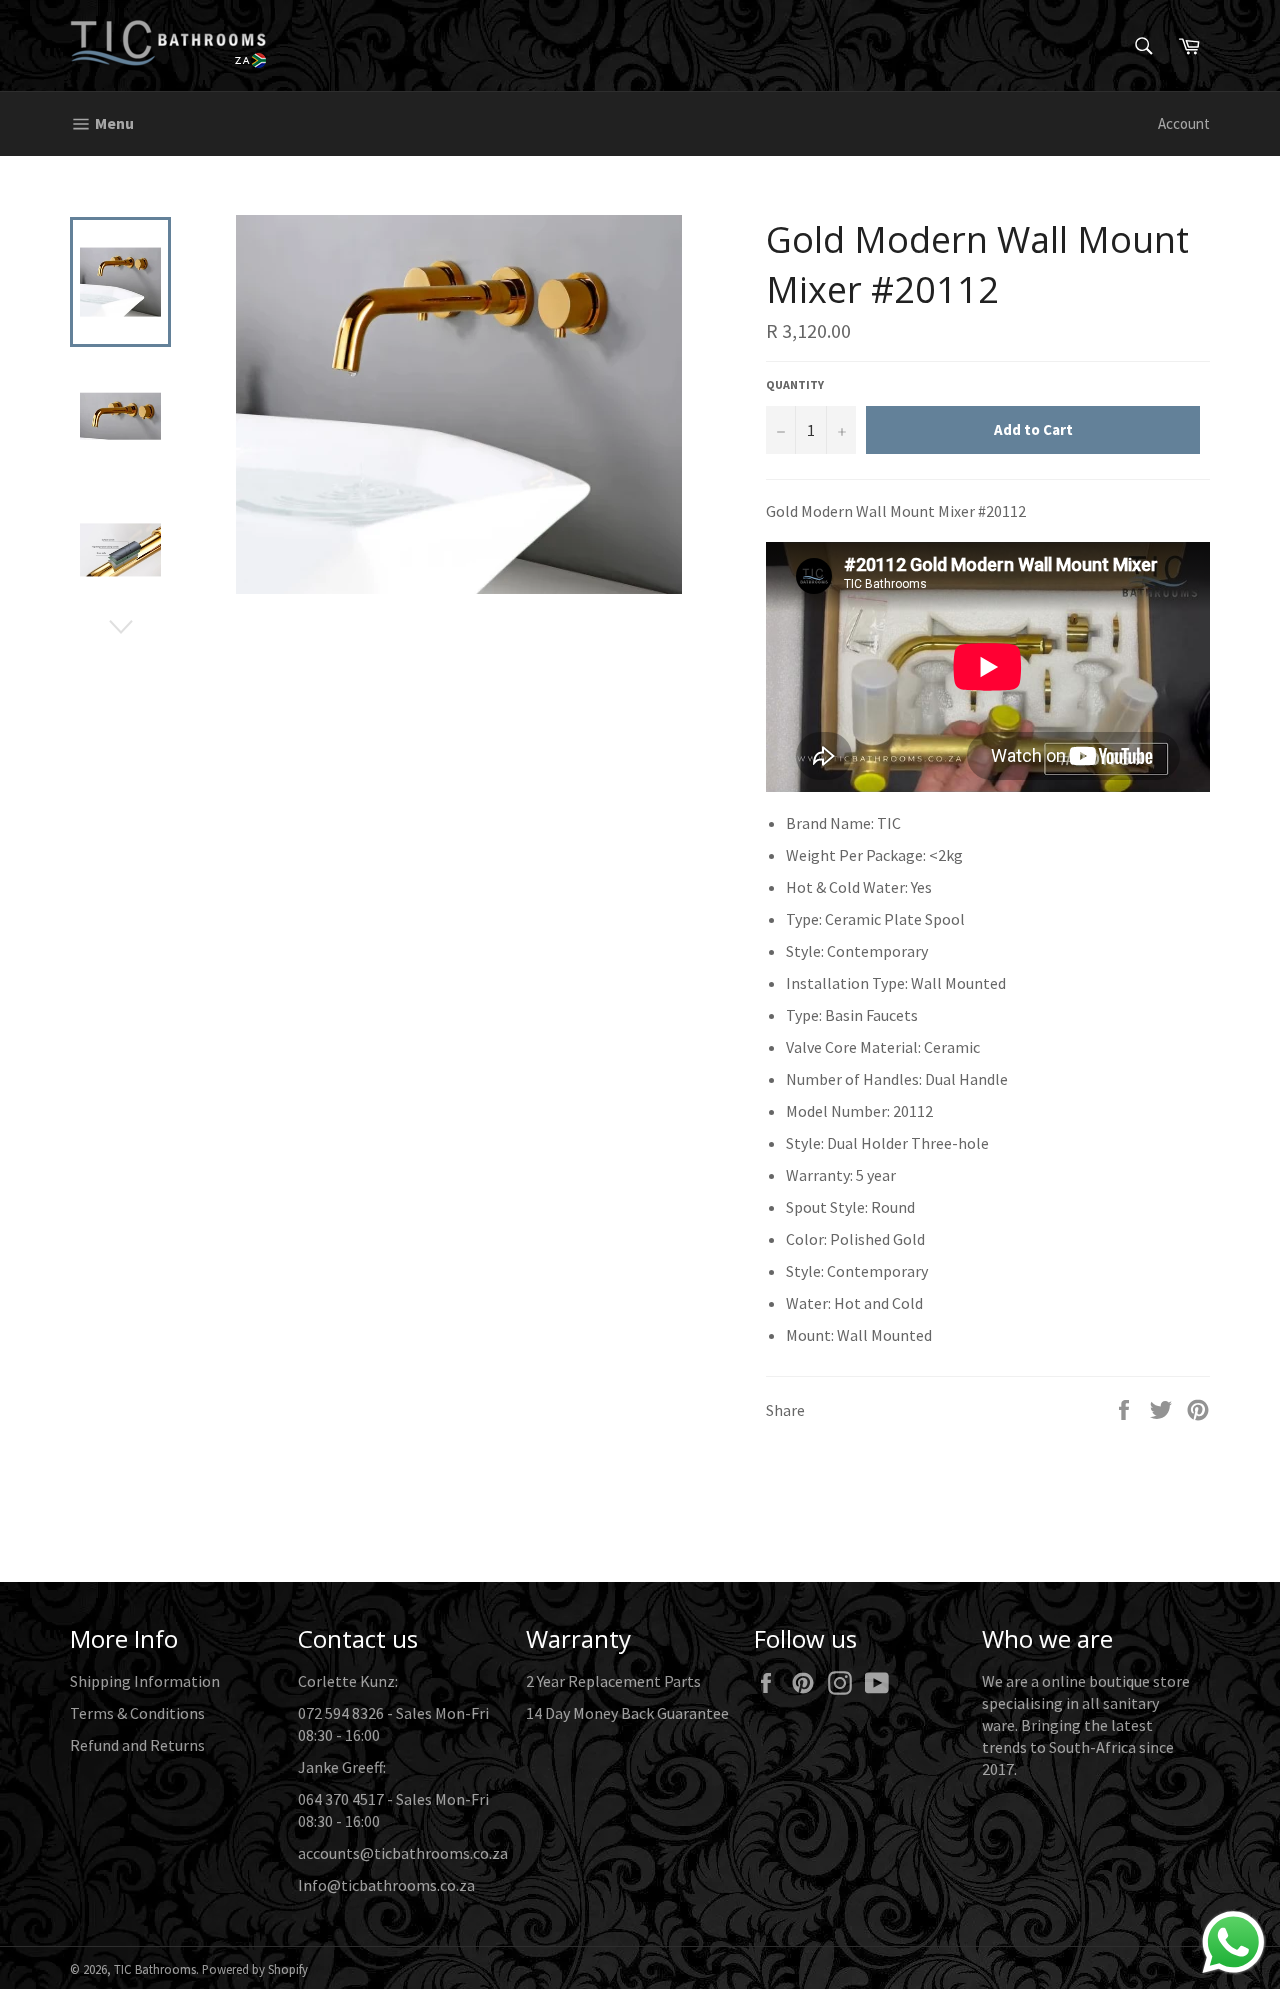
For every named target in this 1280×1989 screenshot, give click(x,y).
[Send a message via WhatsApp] (1233, 1942)
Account (1184, 123)
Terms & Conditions (137, 1713)
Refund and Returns (137, 1745)
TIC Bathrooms (155, 1969)
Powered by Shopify (255, 1969)
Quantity (795, 384)
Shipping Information (145, 1681)
